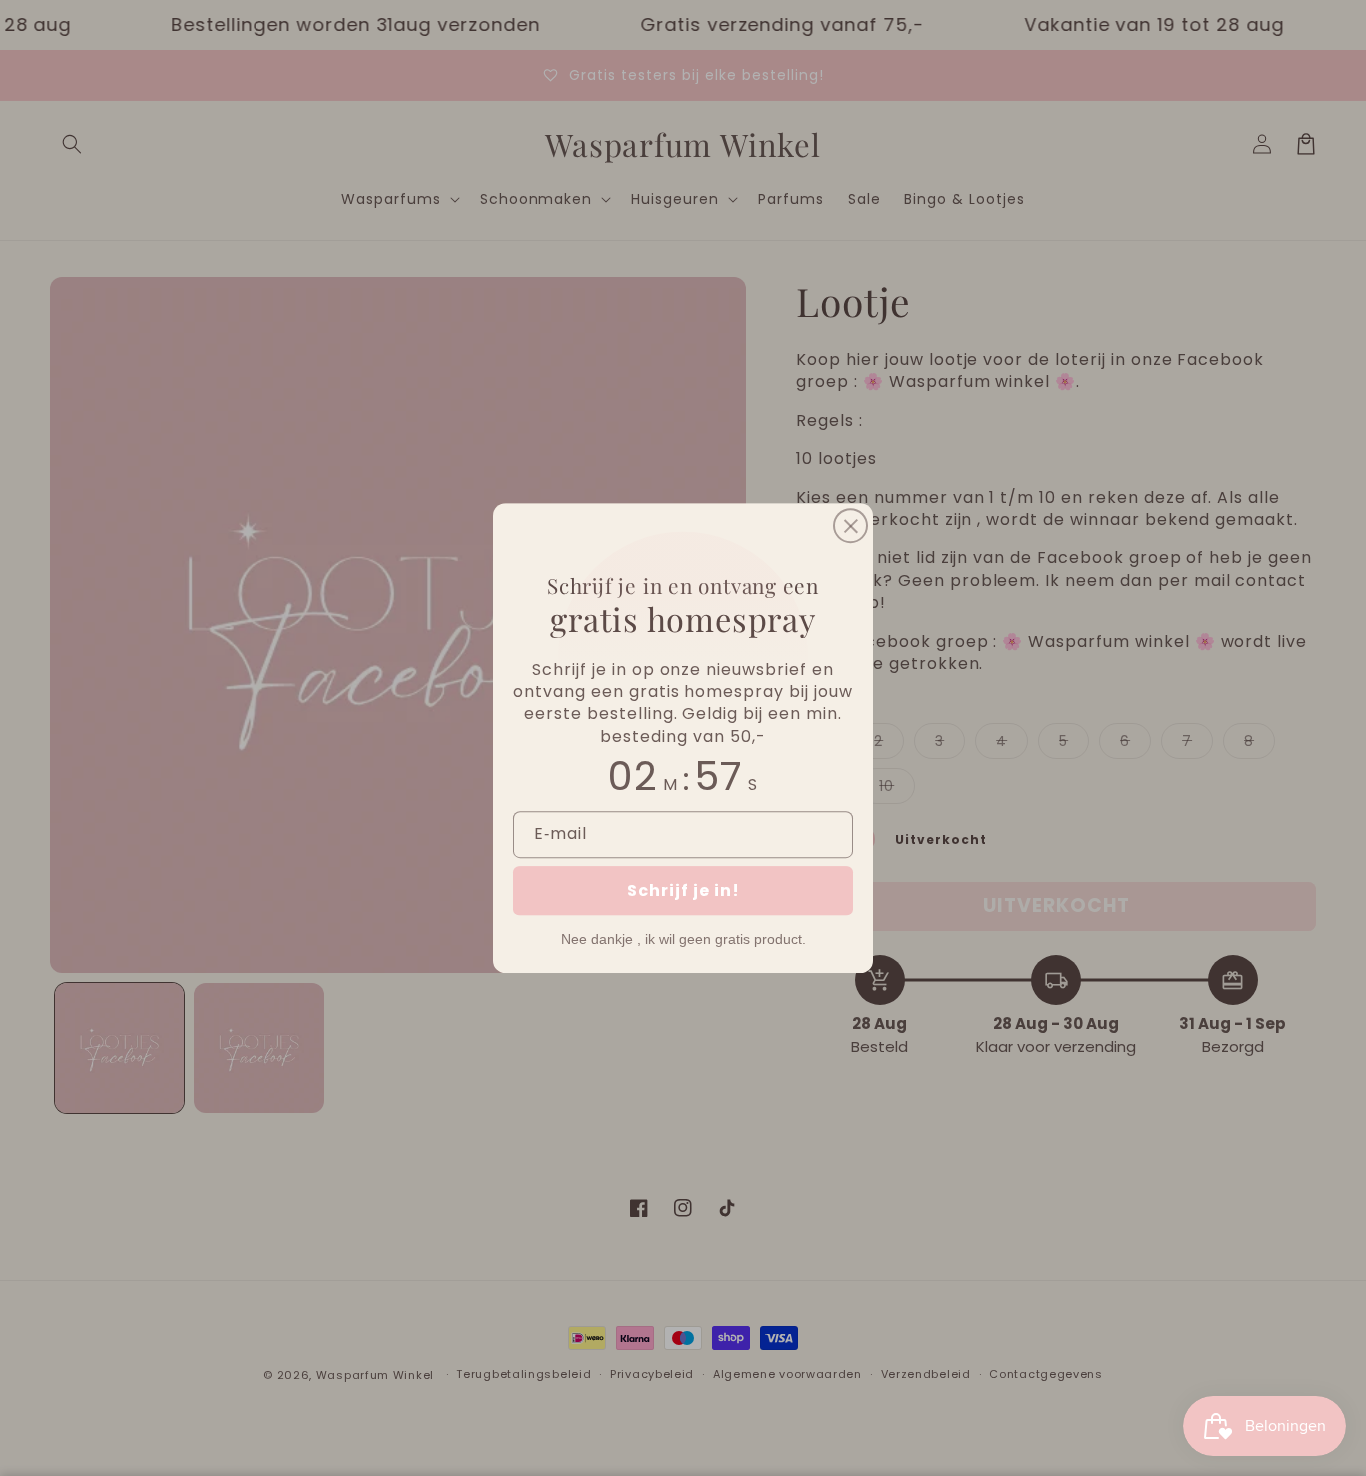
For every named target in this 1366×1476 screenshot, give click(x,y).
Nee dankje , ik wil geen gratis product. (683, 939)
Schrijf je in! (683, 890)
